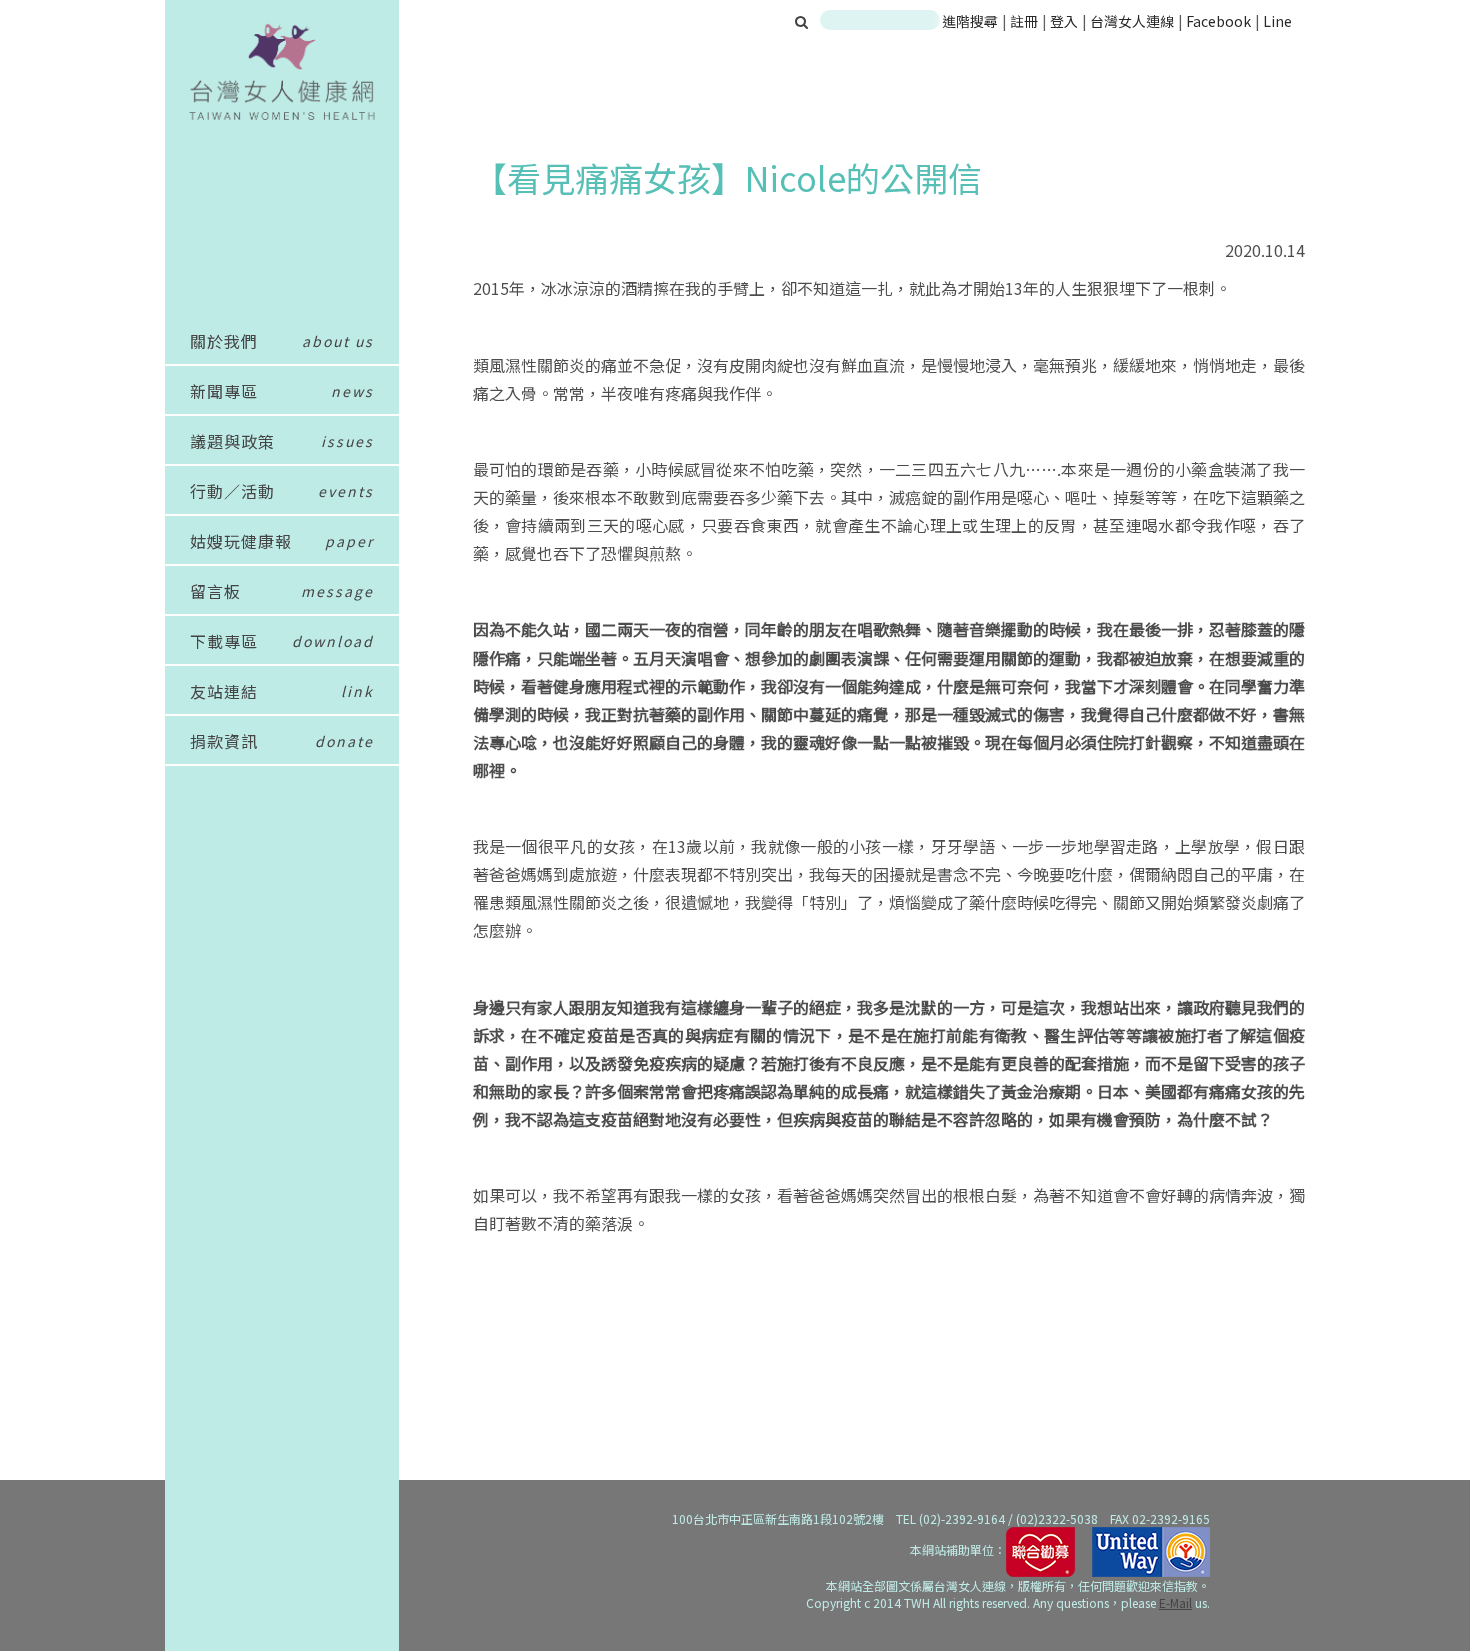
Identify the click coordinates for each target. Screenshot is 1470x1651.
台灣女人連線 (1132, 21)
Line (1277, 21)
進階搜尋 (970, 21)
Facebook (1218, 21)
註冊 (1025, 21)
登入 (1065, 21)
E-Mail (1175, 1602)
